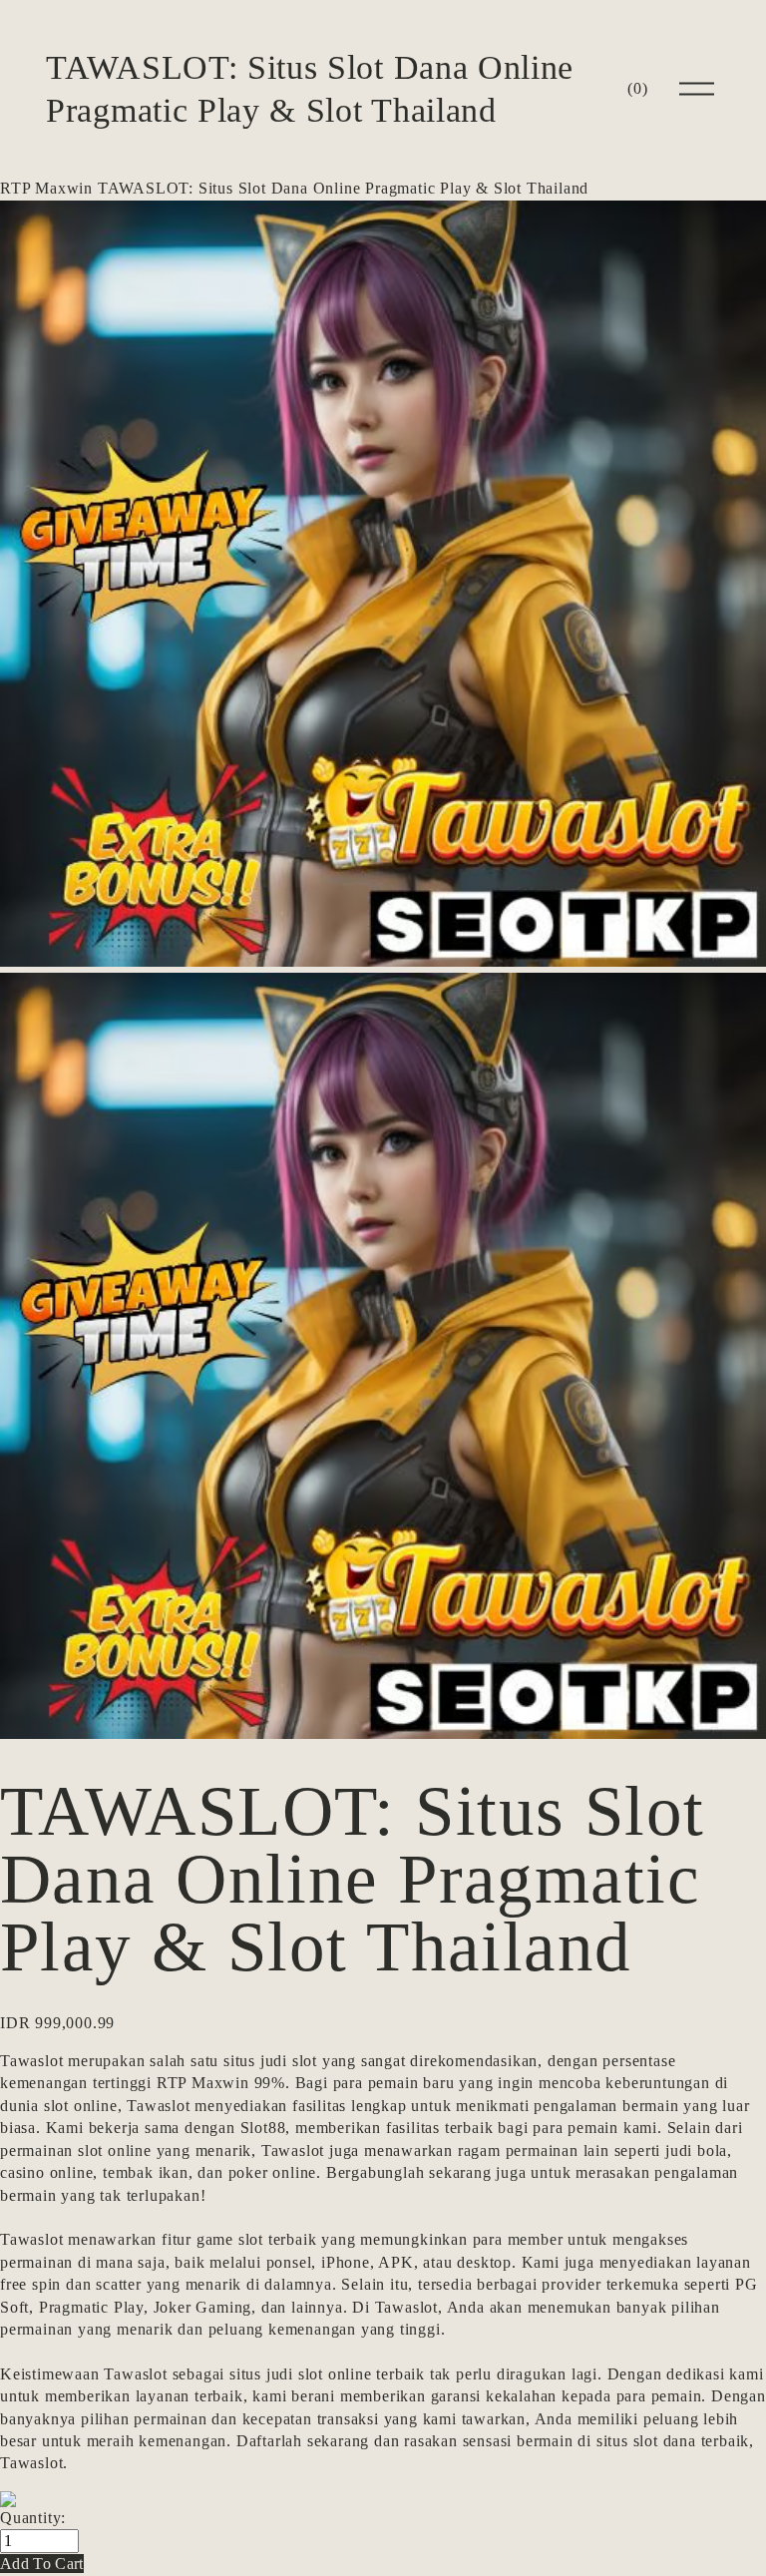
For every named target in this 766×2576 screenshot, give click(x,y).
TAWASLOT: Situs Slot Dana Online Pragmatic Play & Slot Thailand (343, 188)
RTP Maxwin (46, 188)
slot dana (665, 2441)
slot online (81, 2106)
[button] (42, 2564)
